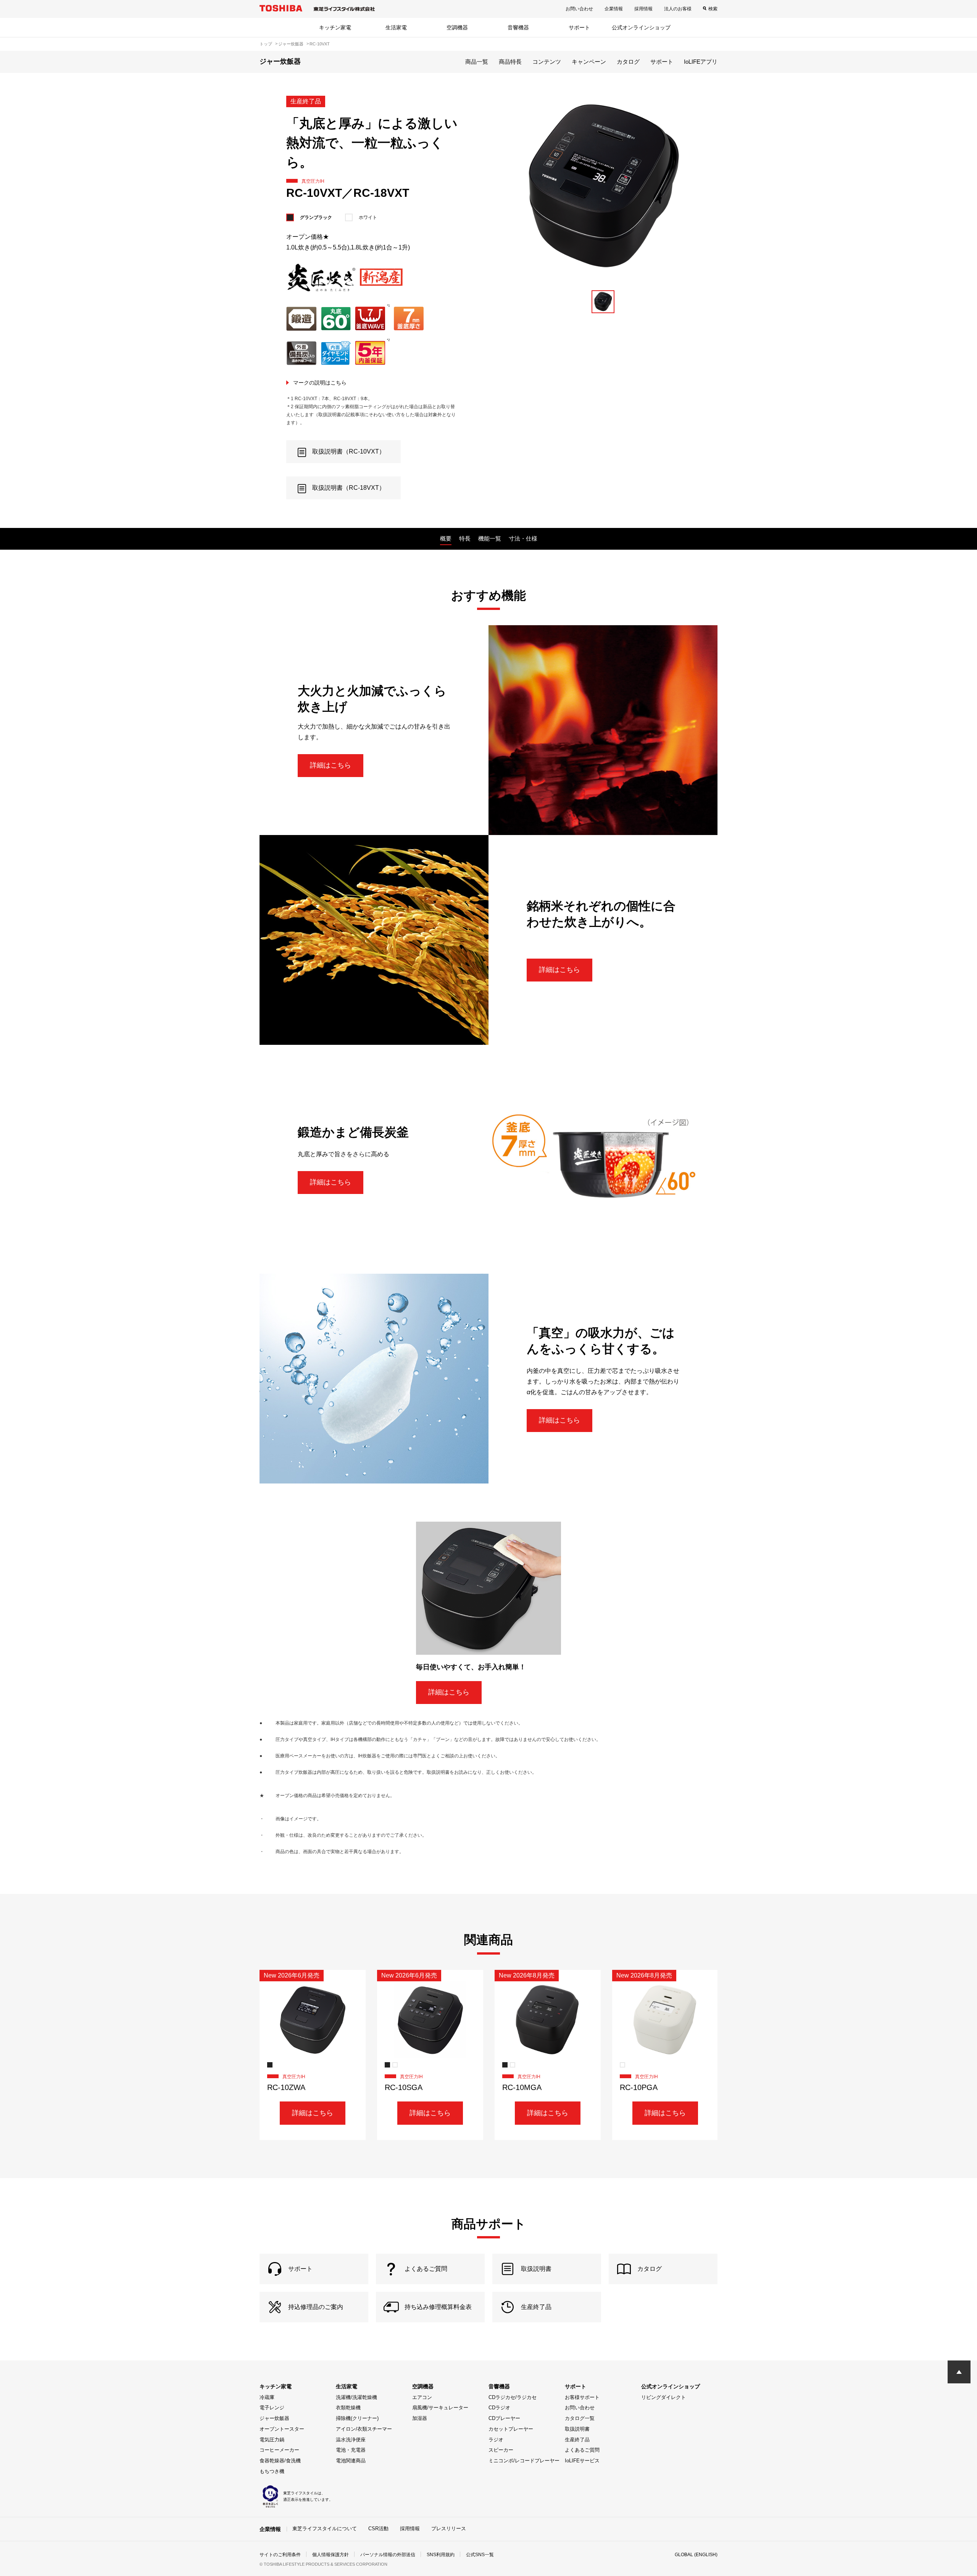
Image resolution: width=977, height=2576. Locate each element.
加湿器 (420, 2418)
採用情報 (643, 9)
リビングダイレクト (663, 2397)
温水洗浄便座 (351, 2440)
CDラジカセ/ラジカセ (513, 2397)
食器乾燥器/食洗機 (280, 2461)
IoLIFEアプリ (701, 62)
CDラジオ (499, 2408)
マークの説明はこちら (320, 383)
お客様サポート (582, 2397)
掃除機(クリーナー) (357, 2418)
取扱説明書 (577, 2429)
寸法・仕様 (523, 538)
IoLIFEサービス (582, 2461)
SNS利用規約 (441, 2555)
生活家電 (396, 27)
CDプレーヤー (504, 2418)
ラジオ (496, 2440)
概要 (446, 538)
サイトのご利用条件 (280, 2555)
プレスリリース (449, 2529)
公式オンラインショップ (641, 27)
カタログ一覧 (580, 2418)
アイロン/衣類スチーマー (364, 2429)
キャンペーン (589, 62)
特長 (465, 538)
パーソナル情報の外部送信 (388, 2555)
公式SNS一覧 (480, 2555)
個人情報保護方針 (331, 2555)
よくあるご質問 (582, 2450)
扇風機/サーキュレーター (440, 2408)
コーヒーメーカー (279, 2450)
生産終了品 (577, 2440)
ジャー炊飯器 (274, 2418)
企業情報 (614, 9)
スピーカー (501, 2450)
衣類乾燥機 (348, 2408)
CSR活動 (378, 2529)
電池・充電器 (351, 2450)
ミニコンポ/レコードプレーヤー (524, 2461)
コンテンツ (547, 62)
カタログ (628, 62)
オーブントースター (282, 2429)
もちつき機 (272, 2471)
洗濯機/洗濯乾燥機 (356, 2397)
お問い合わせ (579, 9)
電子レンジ (272, 2408)
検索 (713, 9)
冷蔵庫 (267, 2397)
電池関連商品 (351, 2461)
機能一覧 (490, 538)
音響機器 (518, 27)
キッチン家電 (335, 27)
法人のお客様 (678, 9)
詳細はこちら (331, 765)
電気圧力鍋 (272, 2440)
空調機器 (457, 27)
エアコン (422, 2397)
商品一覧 (477, 62)
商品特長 (510, 62)
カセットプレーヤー (511, 2429)
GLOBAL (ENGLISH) (696, 2555)
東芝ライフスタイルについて (325, 2529)
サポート (579, 27)
